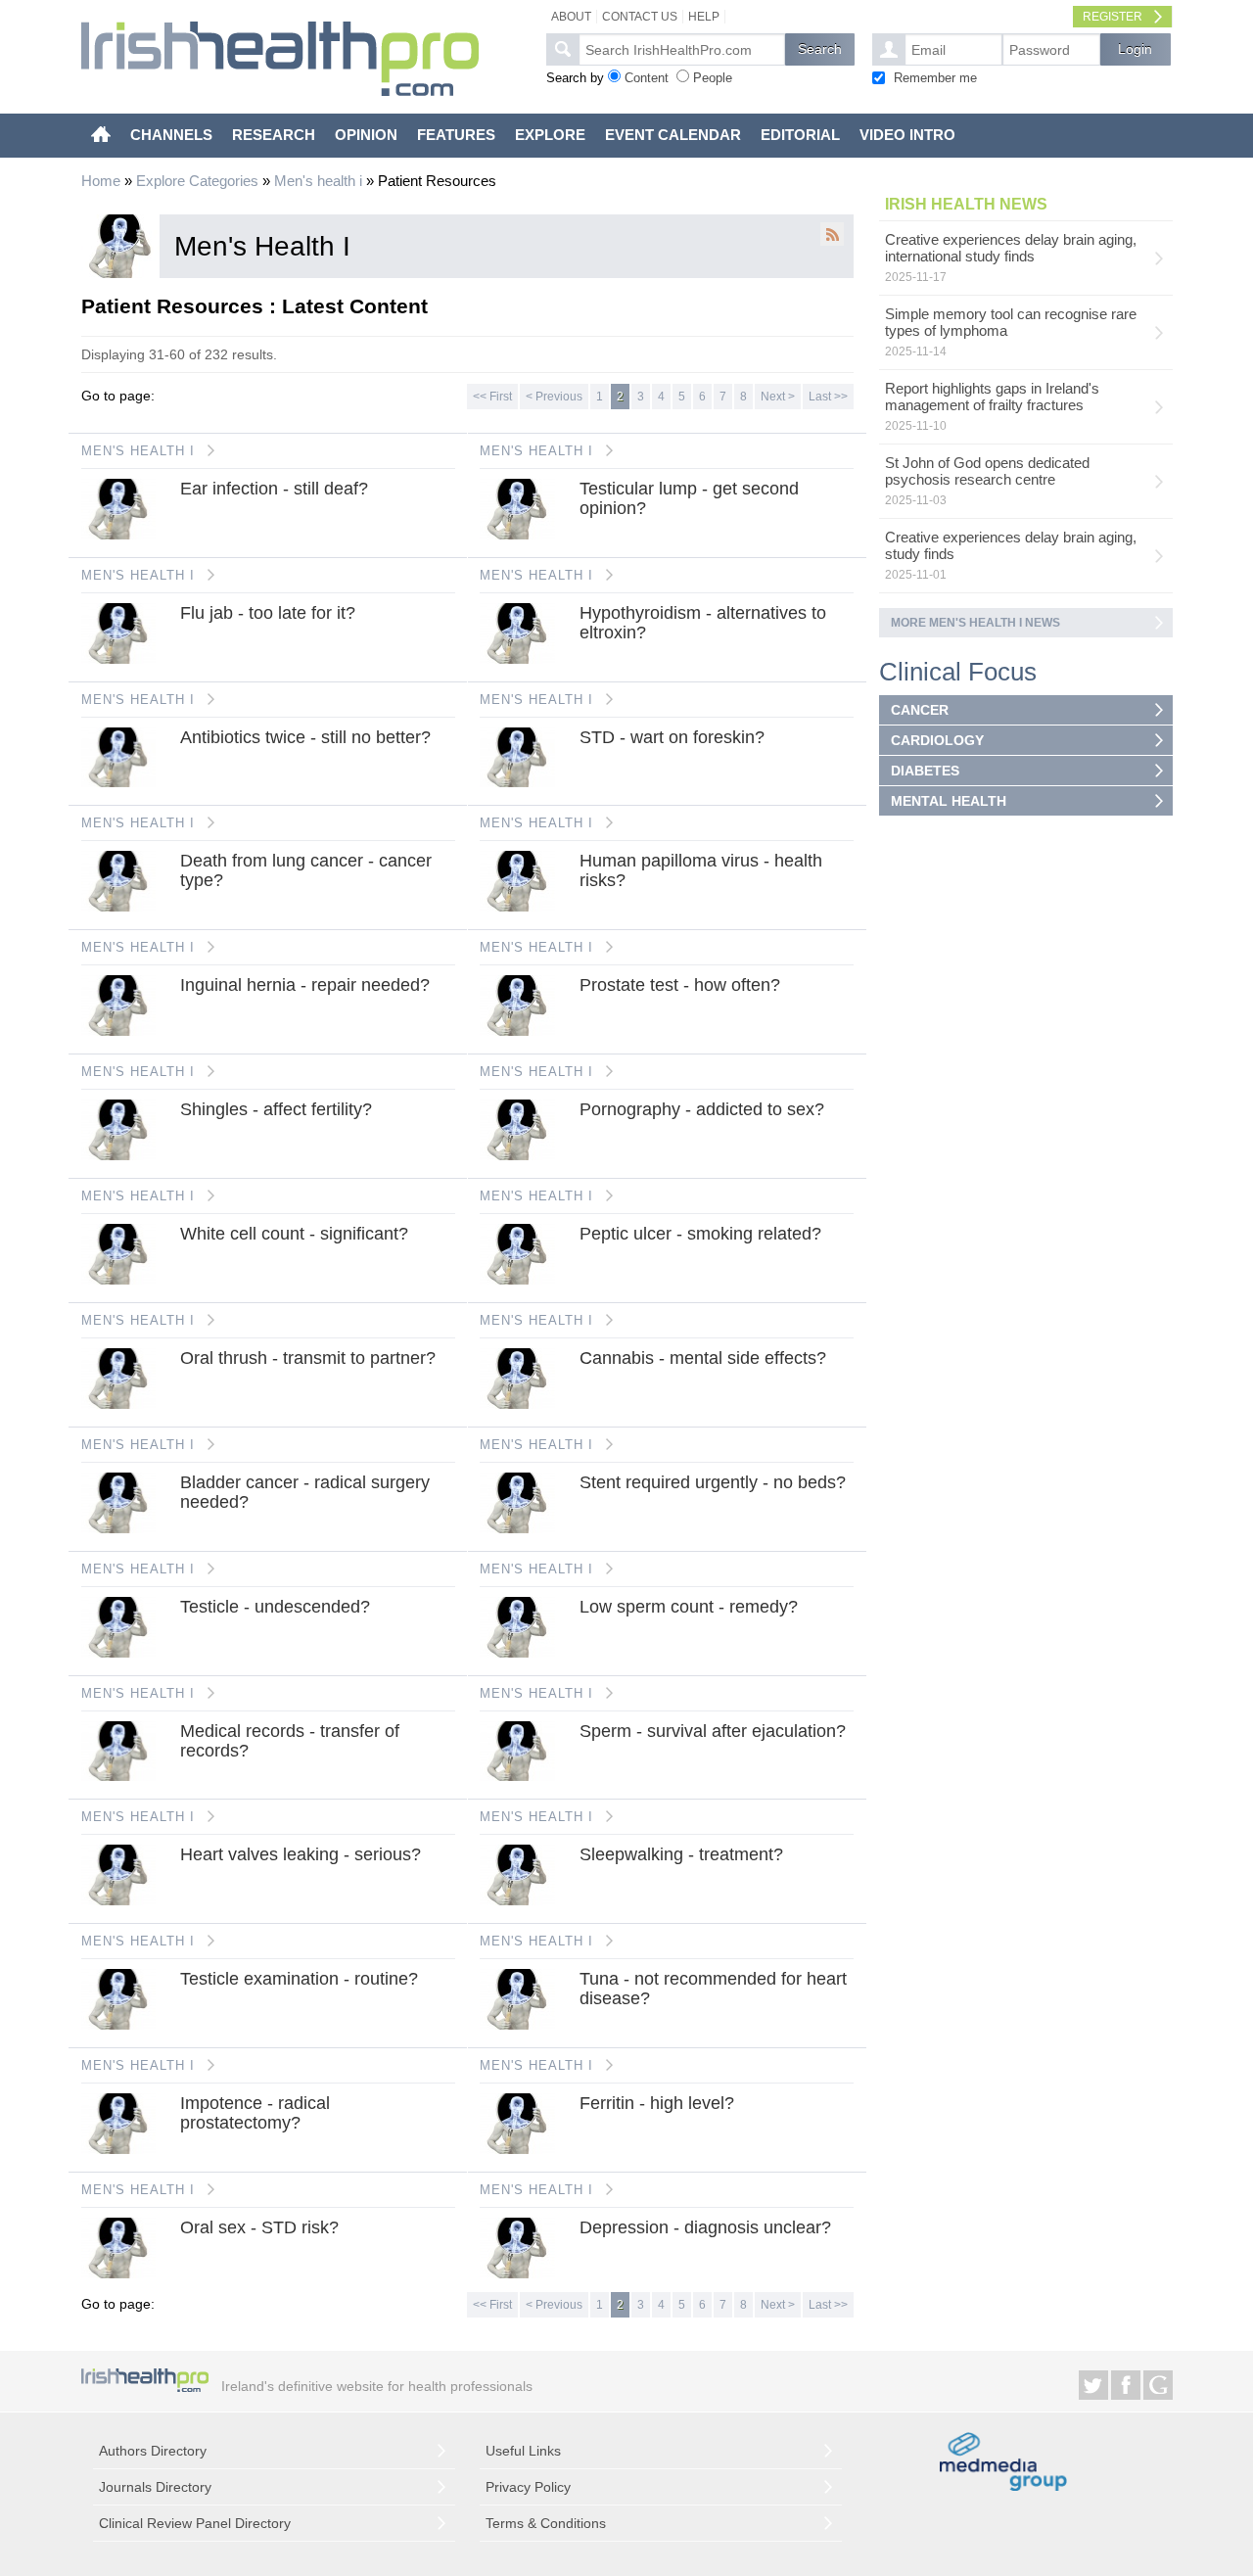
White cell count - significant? (294, 1234)
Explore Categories (197, 181)
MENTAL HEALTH (949, 801)
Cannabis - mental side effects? (703, 1358)
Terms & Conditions (546, 2523)
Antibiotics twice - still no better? (305, 737)
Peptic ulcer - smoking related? (700, 1234)
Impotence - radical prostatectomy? (255, 2113)
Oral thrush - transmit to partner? (308, 1358)
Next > (778, 397)
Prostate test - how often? (680, 985)
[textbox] (682, 49)
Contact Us (640, 17)
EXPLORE (550, 135)
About (571, 17)
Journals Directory (155, 2487)
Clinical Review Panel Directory (195, 2523)
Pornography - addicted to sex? (702, 1109)
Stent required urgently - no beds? (713, 1482)
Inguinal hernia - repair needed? (305, 985)
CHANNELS (171, 135)
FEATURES (456, 135)
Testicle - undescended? (275, 1607)
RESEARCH (274, 135)
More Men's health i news (975, 623)
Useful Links (523, 2451)
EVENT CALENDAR (673, 135)
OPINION (366, 135)
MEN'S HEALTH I (138, 451)
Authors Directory (153, 2451)
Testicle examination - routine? (299, 1979)
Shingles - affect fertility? (276, 1109)
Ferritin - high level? (657, 2103)
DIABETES (925, 771)
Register (1113, 17)
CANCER (920, 710)
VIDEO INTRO (907, 135)
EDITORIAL (800, 135)
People (713, 78)
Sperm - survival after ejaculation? (713, 1731)
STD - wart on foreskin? (672, 737)
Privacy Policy (528, 2487)
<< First (492, 397)
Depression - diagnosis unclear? (705, 2227)
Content (647, 78)
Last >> (828, 397)
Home (101, 181)
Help (704, 17)
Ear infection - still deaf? (274, 489)
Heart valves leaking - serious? (301, 1854)
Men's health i (318, 181)
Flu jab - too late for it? (268, 613)
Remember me (935, 78)
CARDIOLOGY (937, 740)
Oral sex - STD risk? (259, 2227)
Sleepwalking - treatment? (681, 1854)
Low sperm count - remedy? (689, 1607)
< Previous (554, 397)
